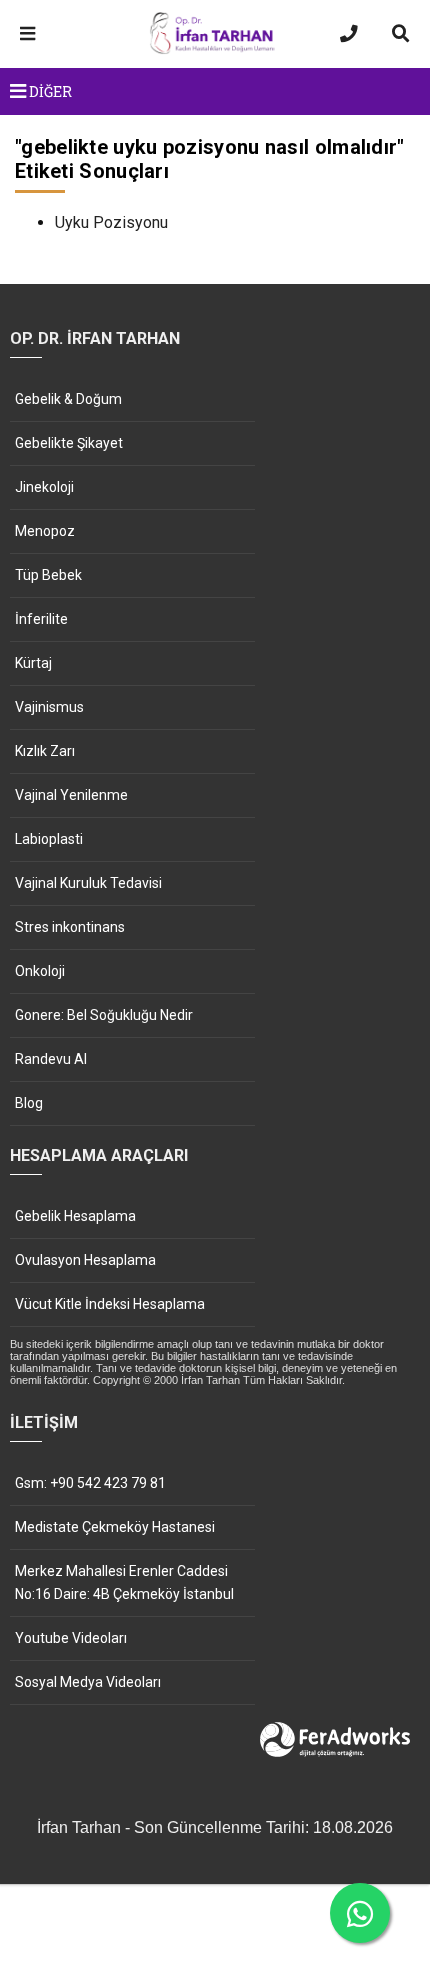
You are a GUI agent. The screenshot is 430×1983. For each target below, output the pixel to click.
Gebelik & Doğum (68, 399)
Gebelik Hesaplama (75, 1216)
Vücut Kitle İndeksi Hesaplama (110, 1304)
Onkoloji (40, 971)
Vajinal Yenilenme (71, 795)
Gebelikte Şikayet (69, 443)
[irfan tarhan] (215, 51)
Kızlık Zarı (45, 751)
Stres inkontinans (70, 927)
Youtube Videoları (71, 1638)
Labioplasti (49, 839)
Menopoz (45, 531)
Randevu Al (51, 1059)
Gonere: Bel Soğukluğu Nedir (104, 1015)
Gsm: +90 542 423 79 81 (90, 1483)
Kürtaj (33, 663)
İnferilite (41, 619)
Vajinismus (49, 707)
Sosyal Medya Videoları (88, 1682)
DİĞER (49, 91)
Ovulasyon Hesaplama (85, 1260)
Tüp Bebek (48, 575)
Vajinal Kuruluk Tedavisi (88, 883)
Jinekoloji (44, 487)
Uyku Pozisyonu (111, 222)
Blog (29, 1103)
